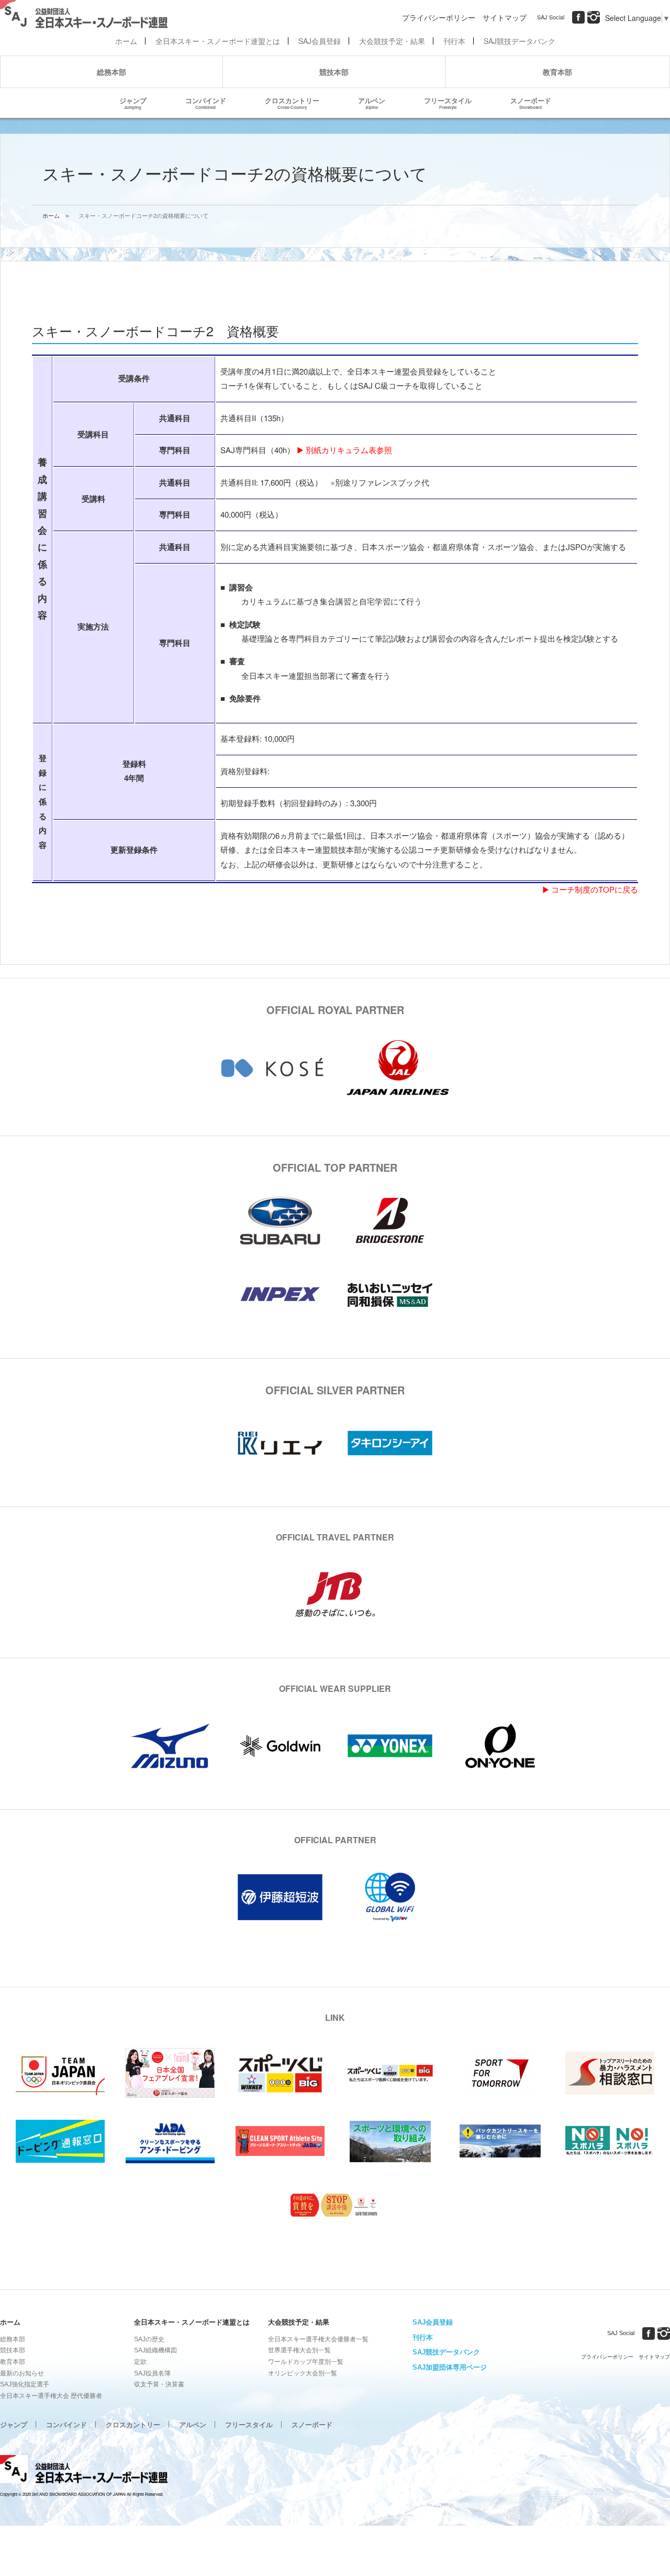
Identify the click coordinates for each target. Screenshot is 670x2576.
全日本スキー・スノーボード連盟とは (218, 41)
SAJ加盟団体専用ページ (450, 2367)
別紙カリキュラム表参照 (349, 451)
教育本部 (557, 72)
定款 (140, 2362)
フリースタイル (448, 103)
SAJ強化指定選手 (25, 2384)
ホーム (126, 41)
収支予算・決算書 (159, 2384)
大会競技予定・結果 (392, 41)
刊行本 (454, 41)
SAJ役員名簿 (152, 2373)
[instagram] (594, 17)
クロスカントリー (292, 103)
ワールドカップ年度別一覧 (306, 2362)
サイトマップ (505, 17)
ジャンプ (133, 103)
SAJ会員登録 (320, 41)
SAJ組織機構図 (155, 2350)
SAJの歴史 (149, 2339)
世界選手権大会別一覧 (299, 2350)
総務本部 (111, 72)
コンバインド (206, 103)
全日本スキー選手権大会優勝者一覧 (318, 2339)
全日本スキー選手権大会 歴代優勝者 (51, 2396)
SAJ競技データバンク (520, 41)
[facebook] (578, 17)
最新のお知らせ (22, 2373)
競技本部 (334, 72)
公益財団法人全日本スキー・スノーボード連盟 (84, 2471)
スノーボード (531, 103)
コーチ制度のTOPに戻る (595, 890)
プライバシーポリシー (439, 17)
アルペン (372, 103)
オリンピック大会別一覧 (303, 2373)
